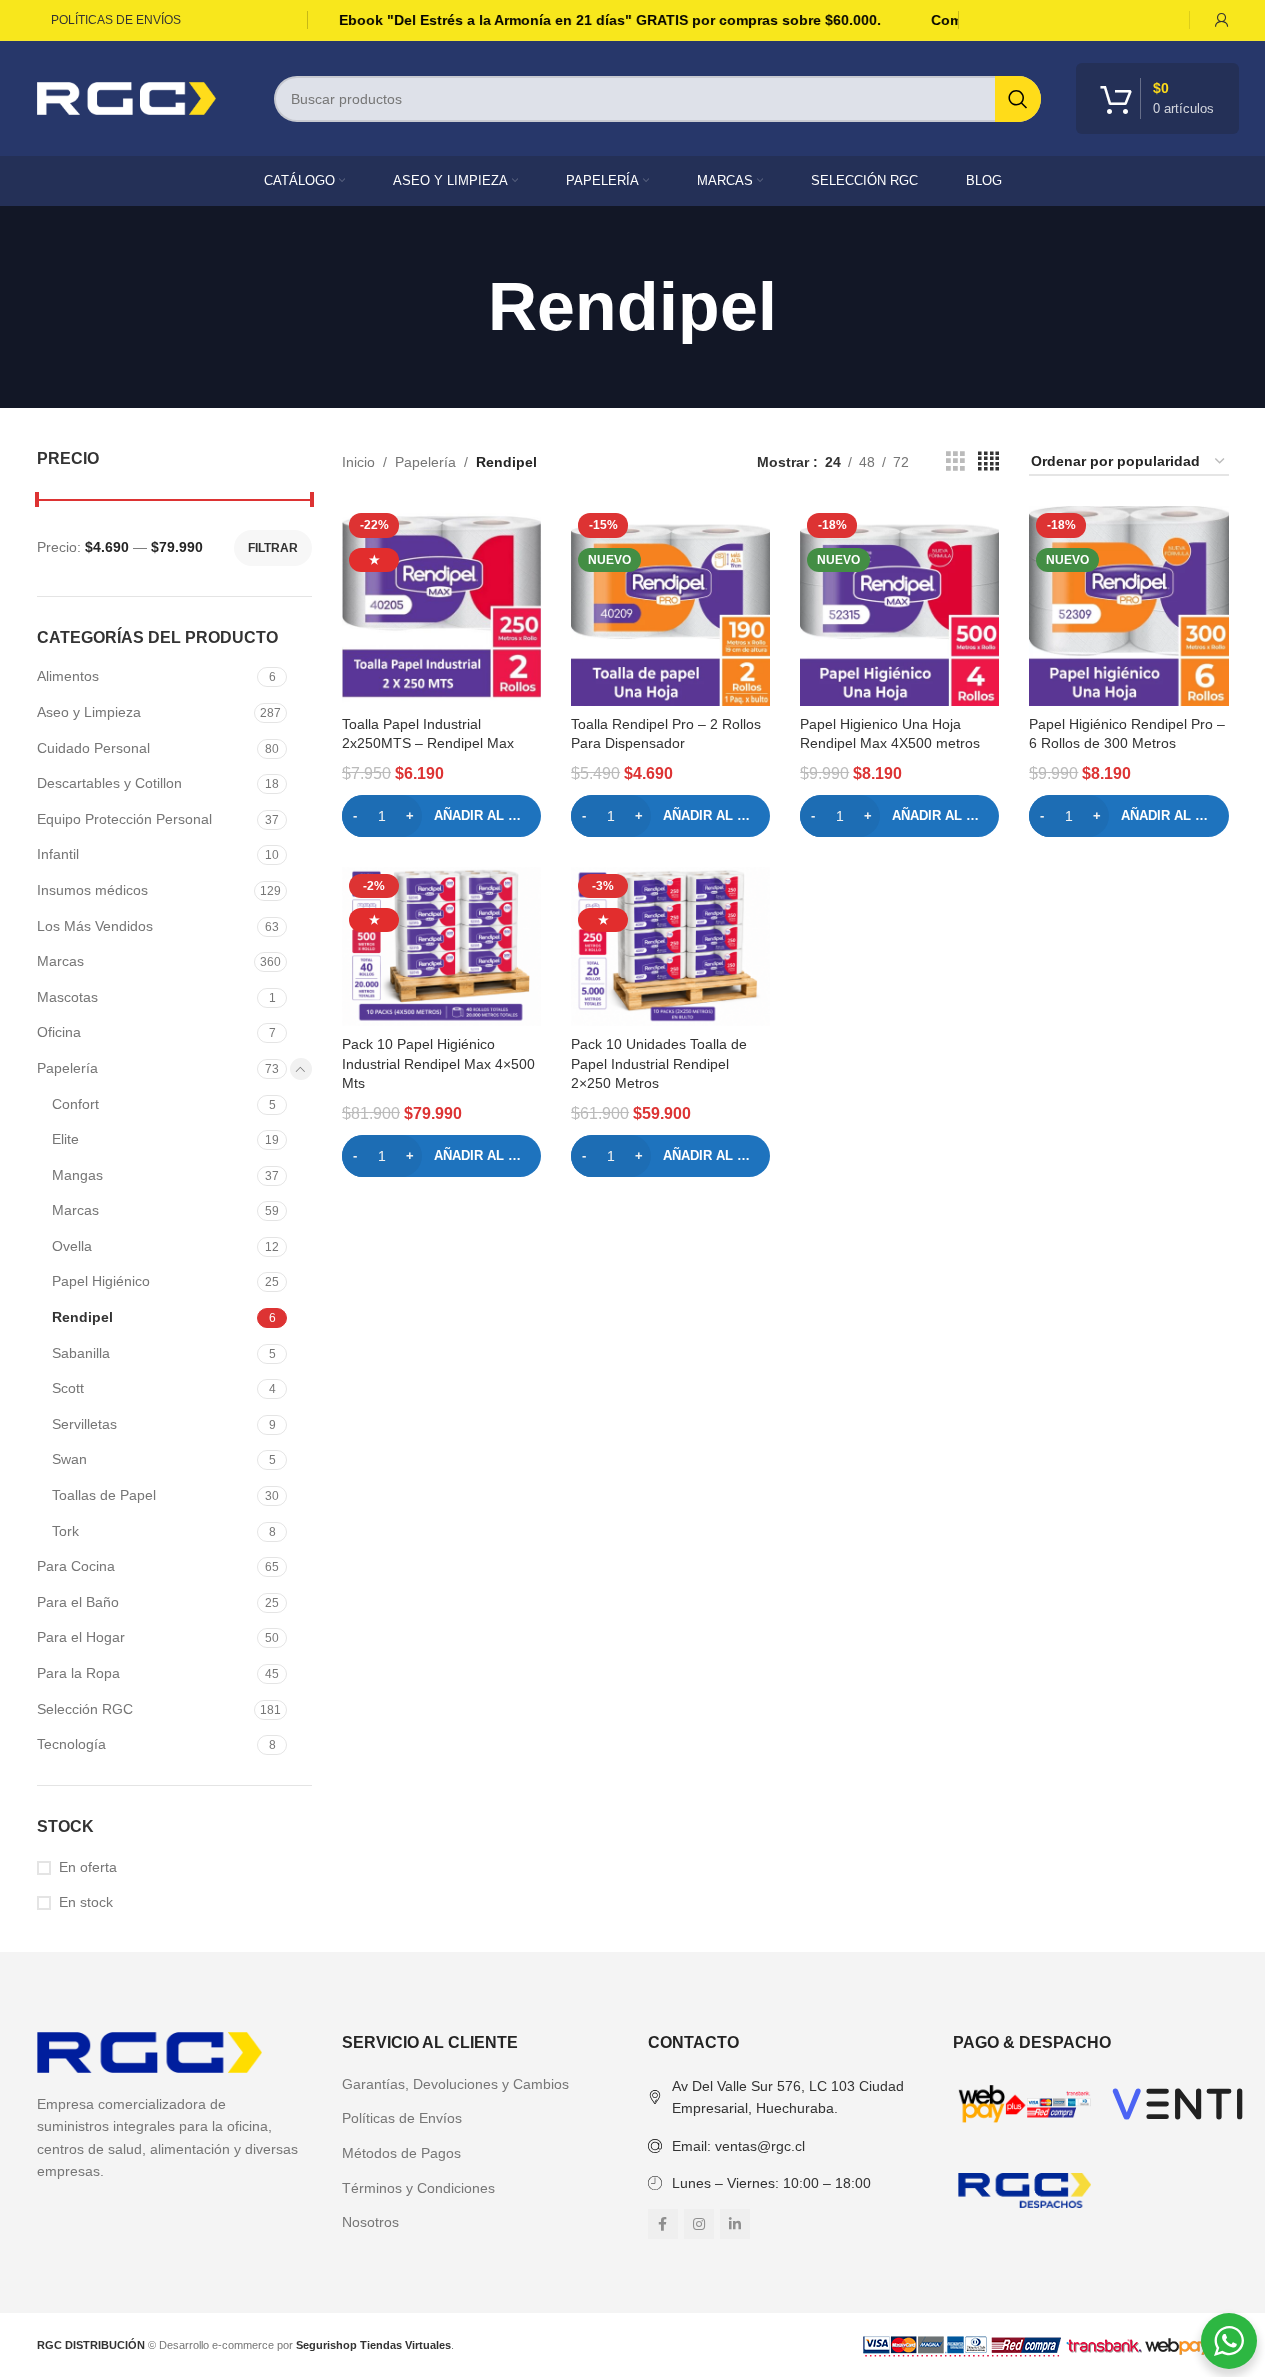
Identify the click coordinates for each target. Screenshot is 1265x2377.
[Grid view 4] (988, 461)
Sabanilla (81, 1353)
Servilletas (84, 1424)
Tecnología (71, 1744)
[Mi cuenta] (1222, 20)
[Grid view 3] (955, 461)
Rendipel (82, 1317)
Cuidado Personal (93, 748)
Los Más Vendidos (95, 926)
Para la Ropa (78, 1673)
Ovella (72, 1246)
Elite (65, 1139)
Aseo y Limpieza (89, 712)
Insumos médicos (92, 890)
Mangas (77, 1175)
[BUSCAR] (1018, 99)
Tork (65, 1531)
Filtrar (273, 548)
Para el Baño (78, 1602)
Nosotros (370, 2222)
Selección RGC (85, 1709)
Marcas (60, 961)
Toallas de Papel (104, 1495)
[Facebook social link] (663, 2224)
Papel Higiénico (101, 1281)
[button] (441, 816)
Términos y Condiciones (418, 2188)
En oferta (88, 1867)
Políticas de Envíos (402, 2118)
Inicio (358, 462)
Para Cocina (76, 1566)
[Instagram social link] (699, 2224)
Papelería (67, 1068)
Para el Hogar (81, 1637)
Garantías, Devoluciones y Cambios (455, 2084)
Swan (69, 1459)
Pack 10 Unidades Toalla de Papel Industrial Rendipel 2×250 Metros (659, 1063)
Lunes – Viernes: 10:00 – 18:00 (771, 2183)
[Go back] (463, 307)
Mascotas (67, 997)
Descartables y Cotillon (109, 783)
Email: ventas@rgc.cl (738, 2146)
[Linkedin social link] (735, 2224)
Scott (68, 1388)
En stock (86, 1902)
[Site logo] (127, 97)
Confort (75, 1104)
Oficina (59, 1032)
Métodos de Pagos (401, 2153)
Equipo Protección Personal (124, 819)
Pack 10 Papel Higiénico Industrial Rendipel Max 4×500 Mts (438, 1063)
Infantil (58, 854)
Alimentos (68, 676)
